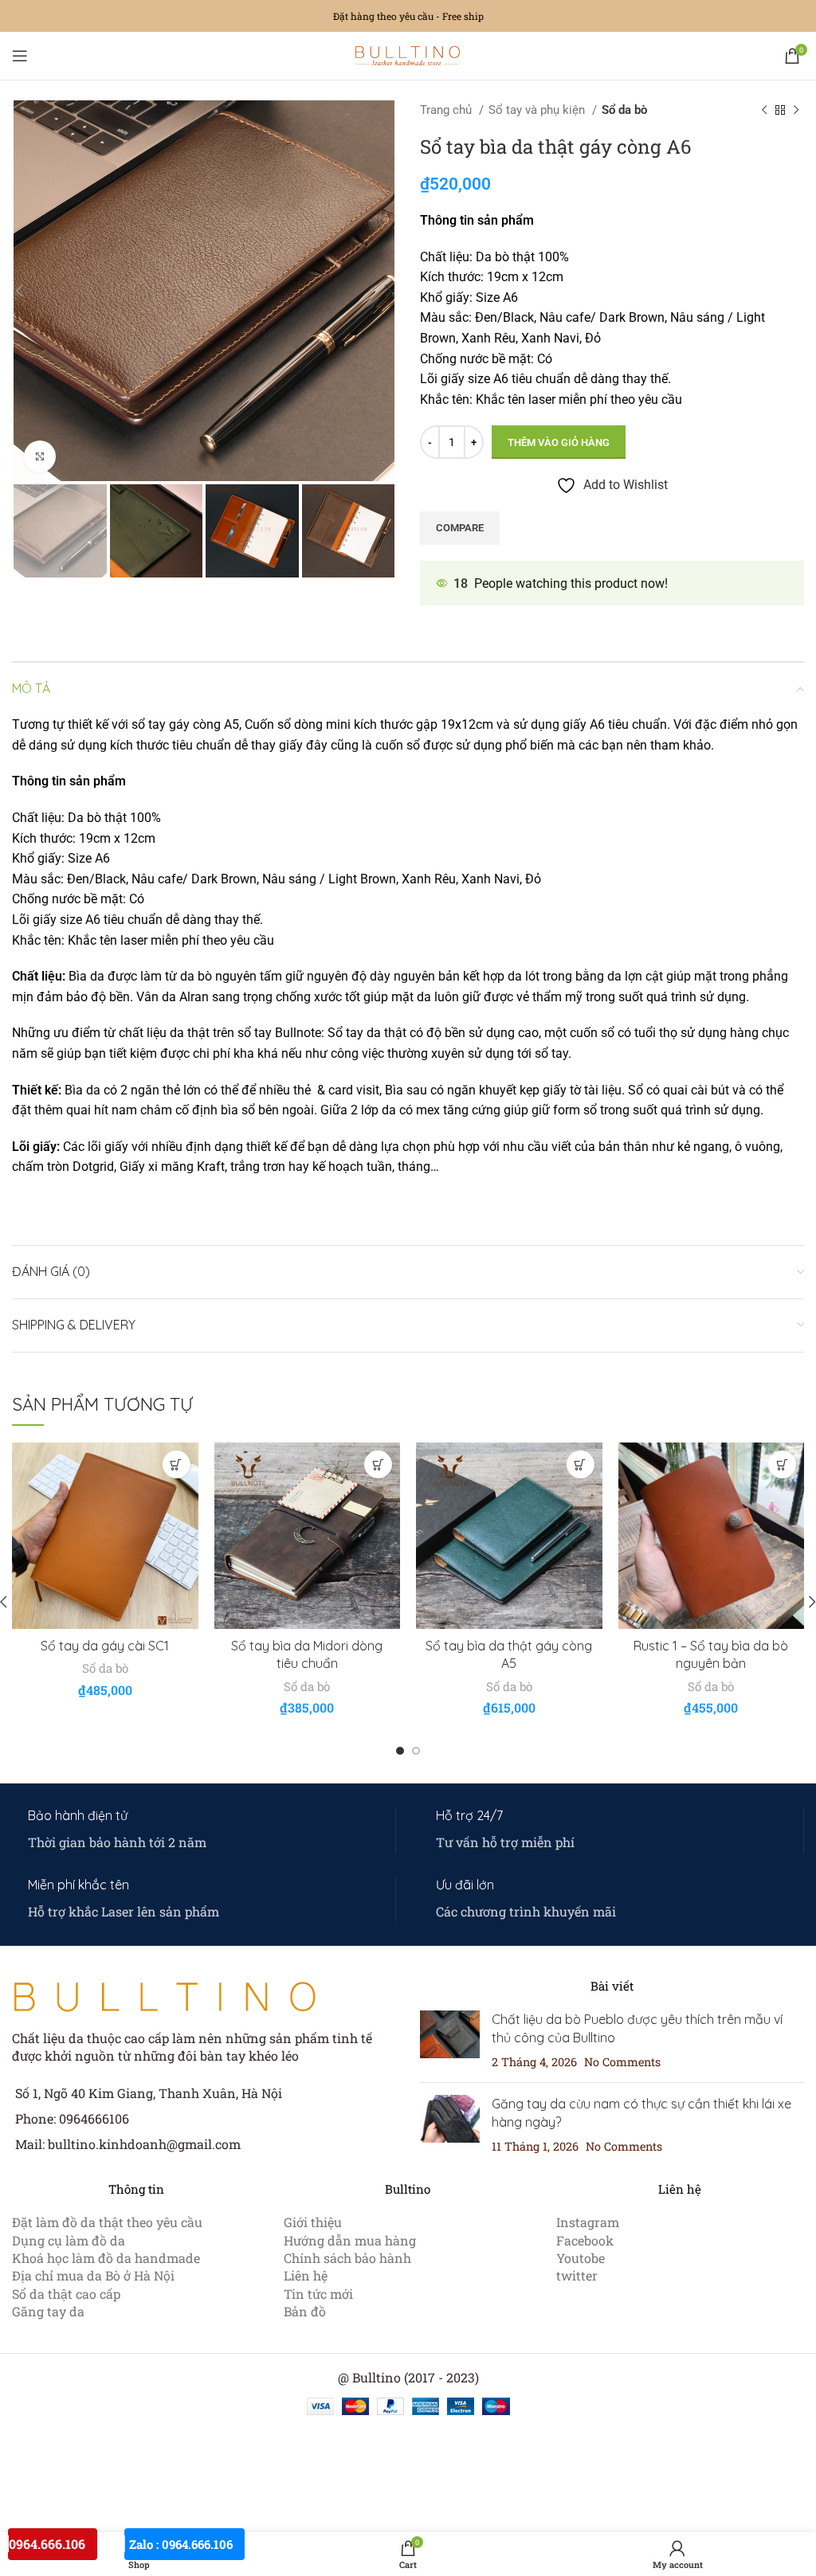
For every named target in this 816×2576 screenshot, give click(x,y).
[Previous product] (764, 110)
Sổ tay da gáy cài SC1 (105, 1646)
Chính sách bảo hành (347, 2258)
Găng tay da (48, 2311)
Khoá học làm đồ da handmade (106, 2258)
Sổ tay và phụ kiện (538, 110)
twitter (577, 2275)
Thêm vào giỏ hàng (559, 442)
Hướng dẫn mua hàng (350, 2240)
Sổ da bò (624, 110)
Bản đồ (305, 2311)
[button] (177, 1464)
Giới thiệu (313, 2222)
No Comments (622, 2062)
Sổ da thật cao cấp (66, 2294)
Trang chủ (447, 110)
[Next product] (796, 110)
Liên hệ (306, 2275)
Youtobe (581, 2258)
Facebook (585, 2240)
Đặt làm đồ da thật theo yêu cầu (107, 2222)
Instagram (588, 2222)
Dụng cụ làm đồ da (69, 2240)
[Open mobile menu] (20, 56)
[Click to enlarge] (40, 456)
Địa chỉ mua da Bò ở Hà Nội (93, 2275)
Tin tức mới (318, 2294)
